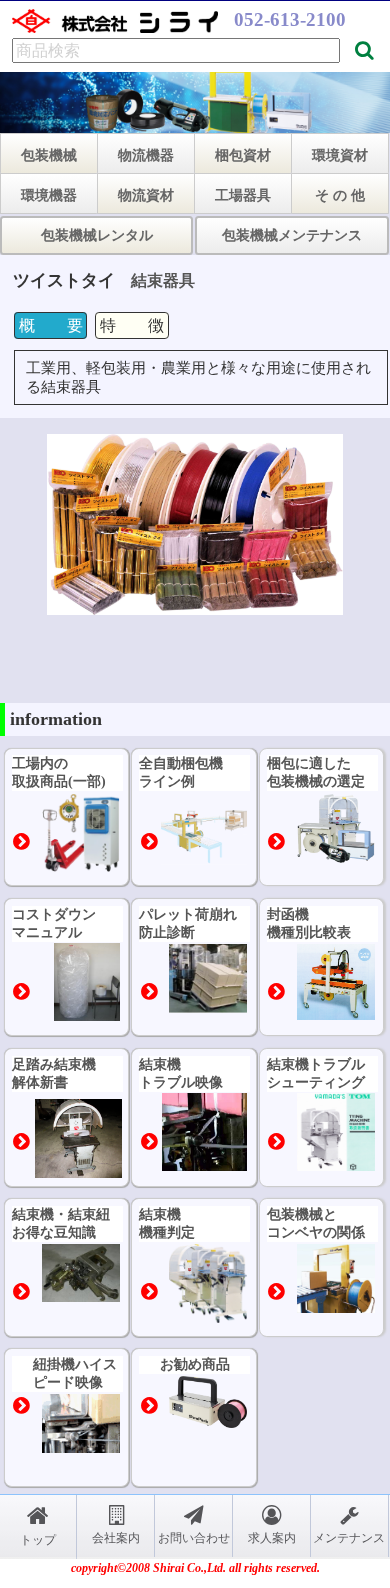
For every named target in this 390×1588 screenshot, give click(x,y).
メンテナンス (349, 1538)
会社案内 (116, 1538)
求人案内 (272, 1538)
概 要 (51, 325)
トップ (38, 1540)
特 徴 (132, 325)
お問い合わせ (194, 1538)
